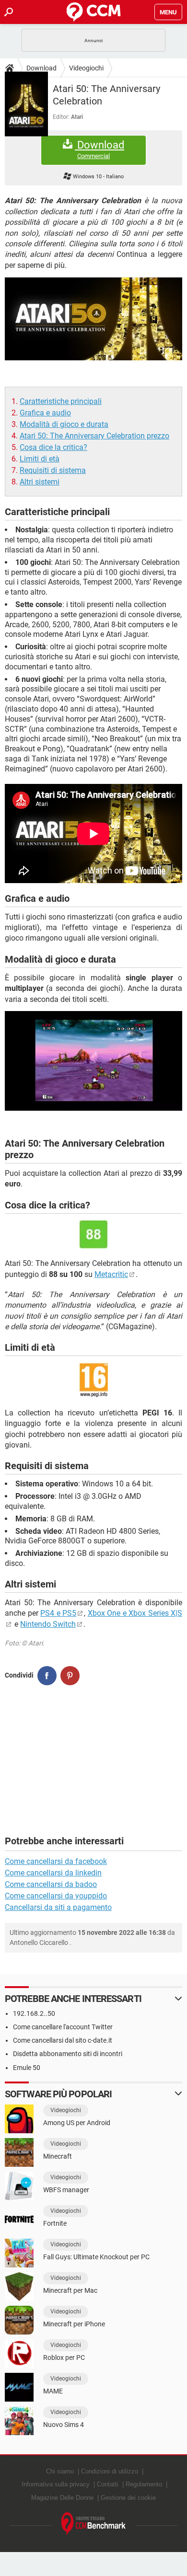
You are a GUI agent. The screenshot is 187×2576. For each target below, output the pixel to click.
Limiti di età (40, 459)
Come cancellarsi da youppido (56, 1896)
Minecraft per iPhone (74, 2324)
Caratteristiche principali (61, 401)
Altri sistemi (40, 482)
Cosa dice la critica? (53, 447)
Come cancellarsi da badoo (51, 1884)
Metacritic (111, 1274)
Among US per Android (77, 2123)
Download (41, 68)
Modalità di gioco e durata (64, 424)
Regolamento (144, 2484)
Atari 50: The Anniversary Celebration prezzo (94, 436)
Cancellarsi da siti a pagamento (58, 1907)
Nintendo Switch (48, 1624)
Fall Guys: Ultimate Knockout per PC (96, 2257)
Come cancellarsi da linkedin (53, 1873)
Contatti (108, 2484)
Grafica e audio (45, 413)
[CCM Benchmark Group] (94, 2524)
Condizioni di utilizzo (110, 2471)
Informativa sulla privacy (56, 2484)
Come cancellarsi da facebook (56, 1861)
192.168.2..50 (34, 2013)
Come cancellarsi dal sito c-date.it (63, 2040)
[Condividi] (47, 1676)
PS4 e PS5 (58, 1613)
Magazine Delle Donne (62, 2498)
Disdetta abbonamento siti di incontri (68, 2054)
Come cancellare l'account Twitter (63, 2027)
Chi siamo (60, 2471)
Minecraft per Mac (70, 2290)
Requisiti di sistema (53, 470)
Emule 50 (27, 2068)
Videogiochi (86, 68)
